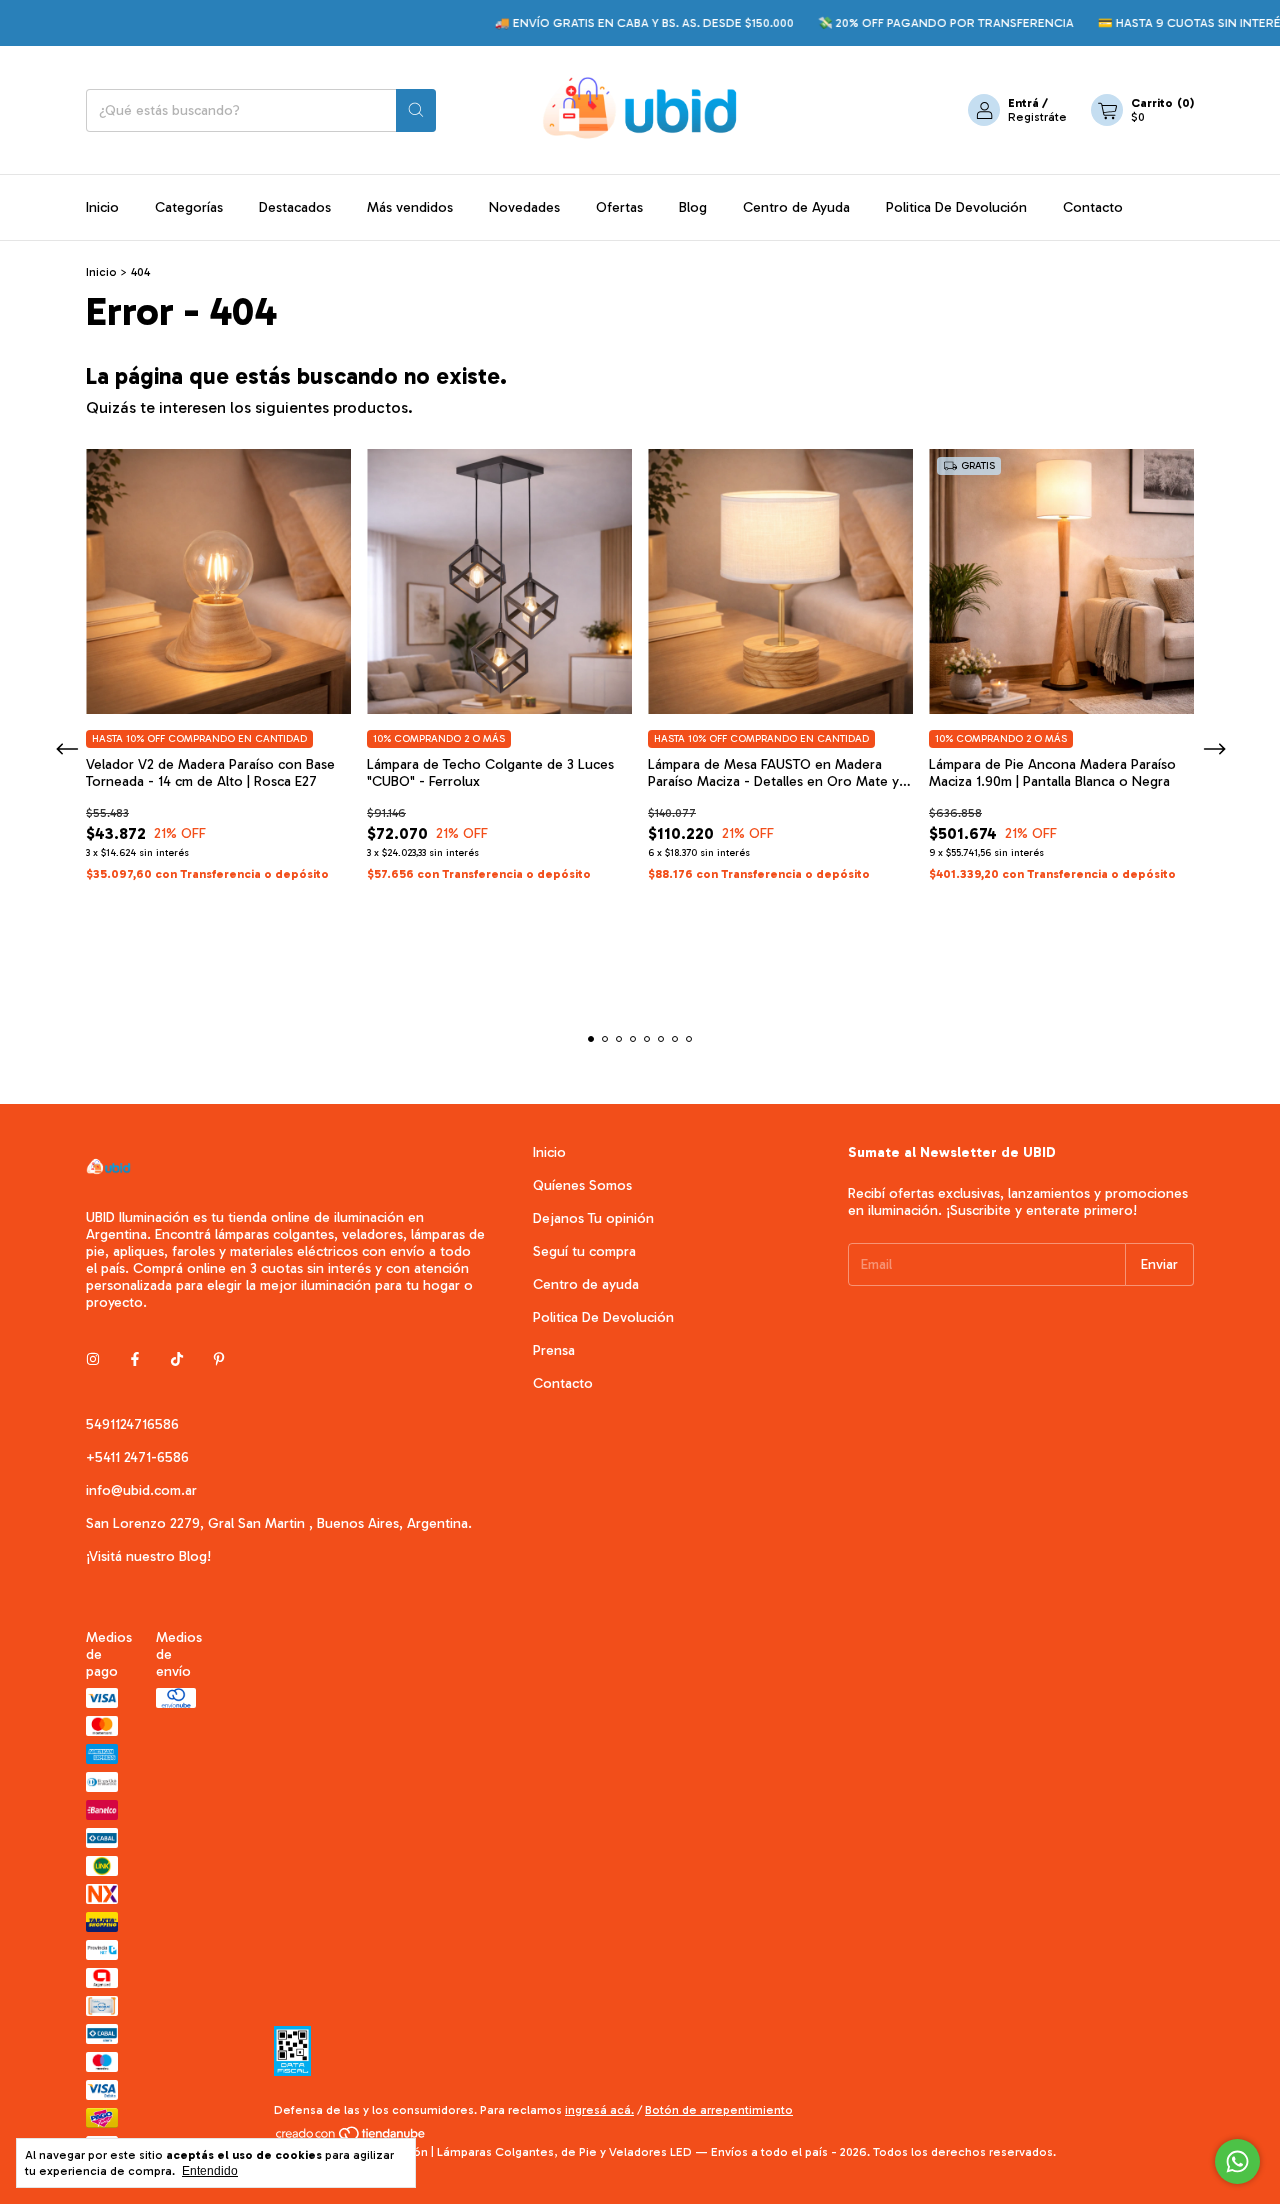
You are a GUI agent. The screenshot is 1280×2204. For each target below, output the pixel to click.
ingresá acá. (599, 2110)
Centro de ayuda (586, 1284)
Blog (693, 207)
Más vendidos (410, 207)
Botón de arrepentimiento (719, 2110)
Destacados (295, 207)
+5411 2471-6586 (137, 1457)
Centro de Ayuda (796, 207)
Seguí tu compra (584, 1251)
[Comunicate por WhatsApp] (1237, 2161)
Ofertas (619, 207)
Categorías (189, 207)
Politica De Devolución (956, 207)
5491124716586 (132, 1424)
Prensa (554, 1350)
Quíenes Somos (582, 1185)
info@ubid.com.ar (141, 1490)
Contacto (1093, 207)
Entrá (1023, 103)
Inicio (102, 207)
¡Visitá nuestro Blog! (148, 1556)
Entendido (210, 2171)
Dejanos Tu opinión (593, 1218)
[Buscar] (416, 110)
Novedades (524, 207)
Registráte (1037, 117)
